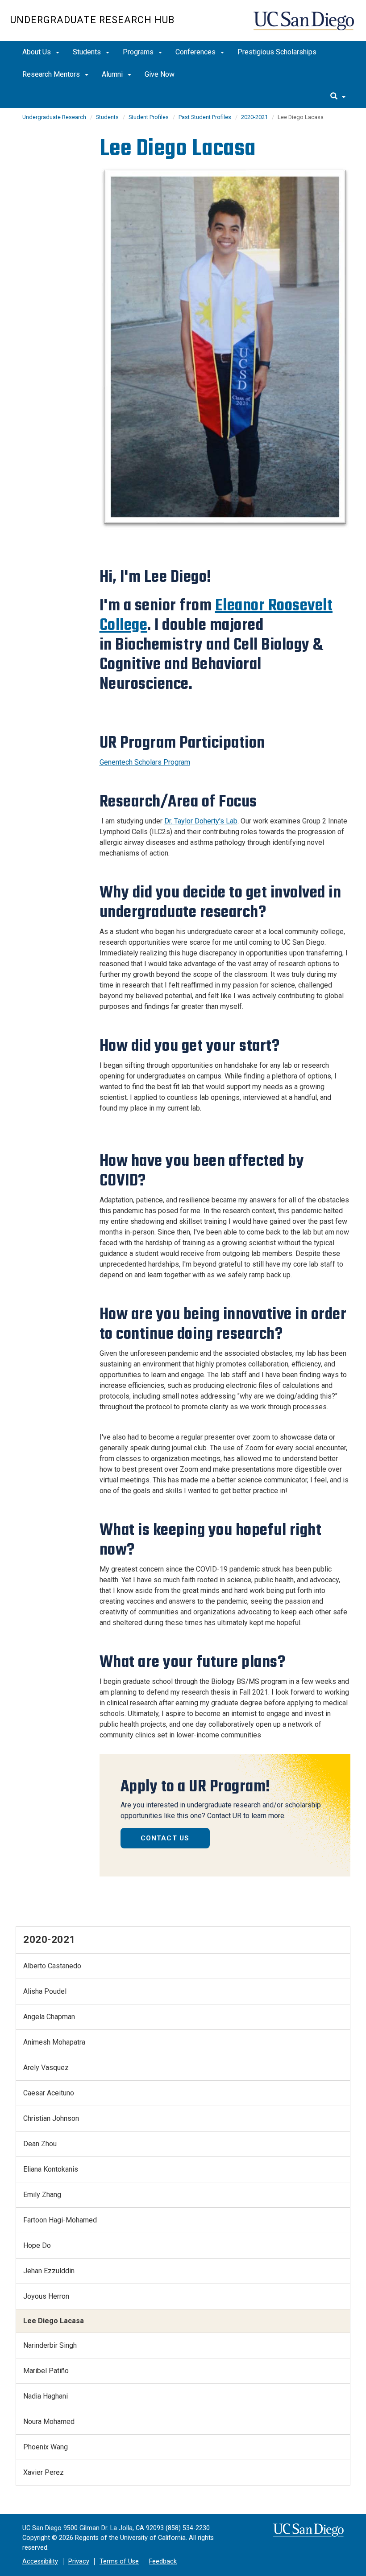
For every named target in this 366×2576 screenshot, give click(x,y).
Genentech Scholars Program (145, 762)
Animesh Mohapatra (54, 2042)
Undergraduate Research (54, 117)
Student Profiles (149, 117)
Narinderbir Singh (50, 2345)
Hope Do (37, 2245)
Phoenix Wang (46, 2447)
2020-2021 (254, 117)
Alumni (113, 74)
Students (88, 52)
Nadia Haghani (46, 2396)
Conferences (196, 52)
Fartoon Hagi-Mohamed (60, 2220)
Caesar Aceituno (49, 2093)
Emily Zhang (42, 2195)
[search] (338, 97)
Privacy (79, 2562)
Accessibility (40, 2562)
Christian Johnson (51, 2118)
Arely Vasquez (46, 2068)
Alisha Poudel (45, 1991)
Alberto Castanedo (52, 1966)
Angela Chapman (49, 2017)
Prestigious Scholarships (277, 52)
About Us (37, 52)
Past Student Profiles (205, 117)
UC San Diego (305, 25)
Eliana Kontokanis (51, 2169)
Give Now (160, 74)
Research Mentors (52, 74)
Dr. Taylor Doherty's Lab (201, 821)
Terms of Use (119, 2562)
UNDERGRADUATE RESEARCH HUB (92, 20)
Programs (139, 52)
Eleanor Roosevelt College (216, 615)
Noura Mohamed (49, 2422)
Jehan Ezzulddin (49, 2271)
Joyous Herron (46, 2296)
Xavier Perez (44, 2472)
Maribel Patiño (46, 2371)
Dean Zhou (40, 2144)
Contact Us (165, 1838)
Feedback (163, 2562)
